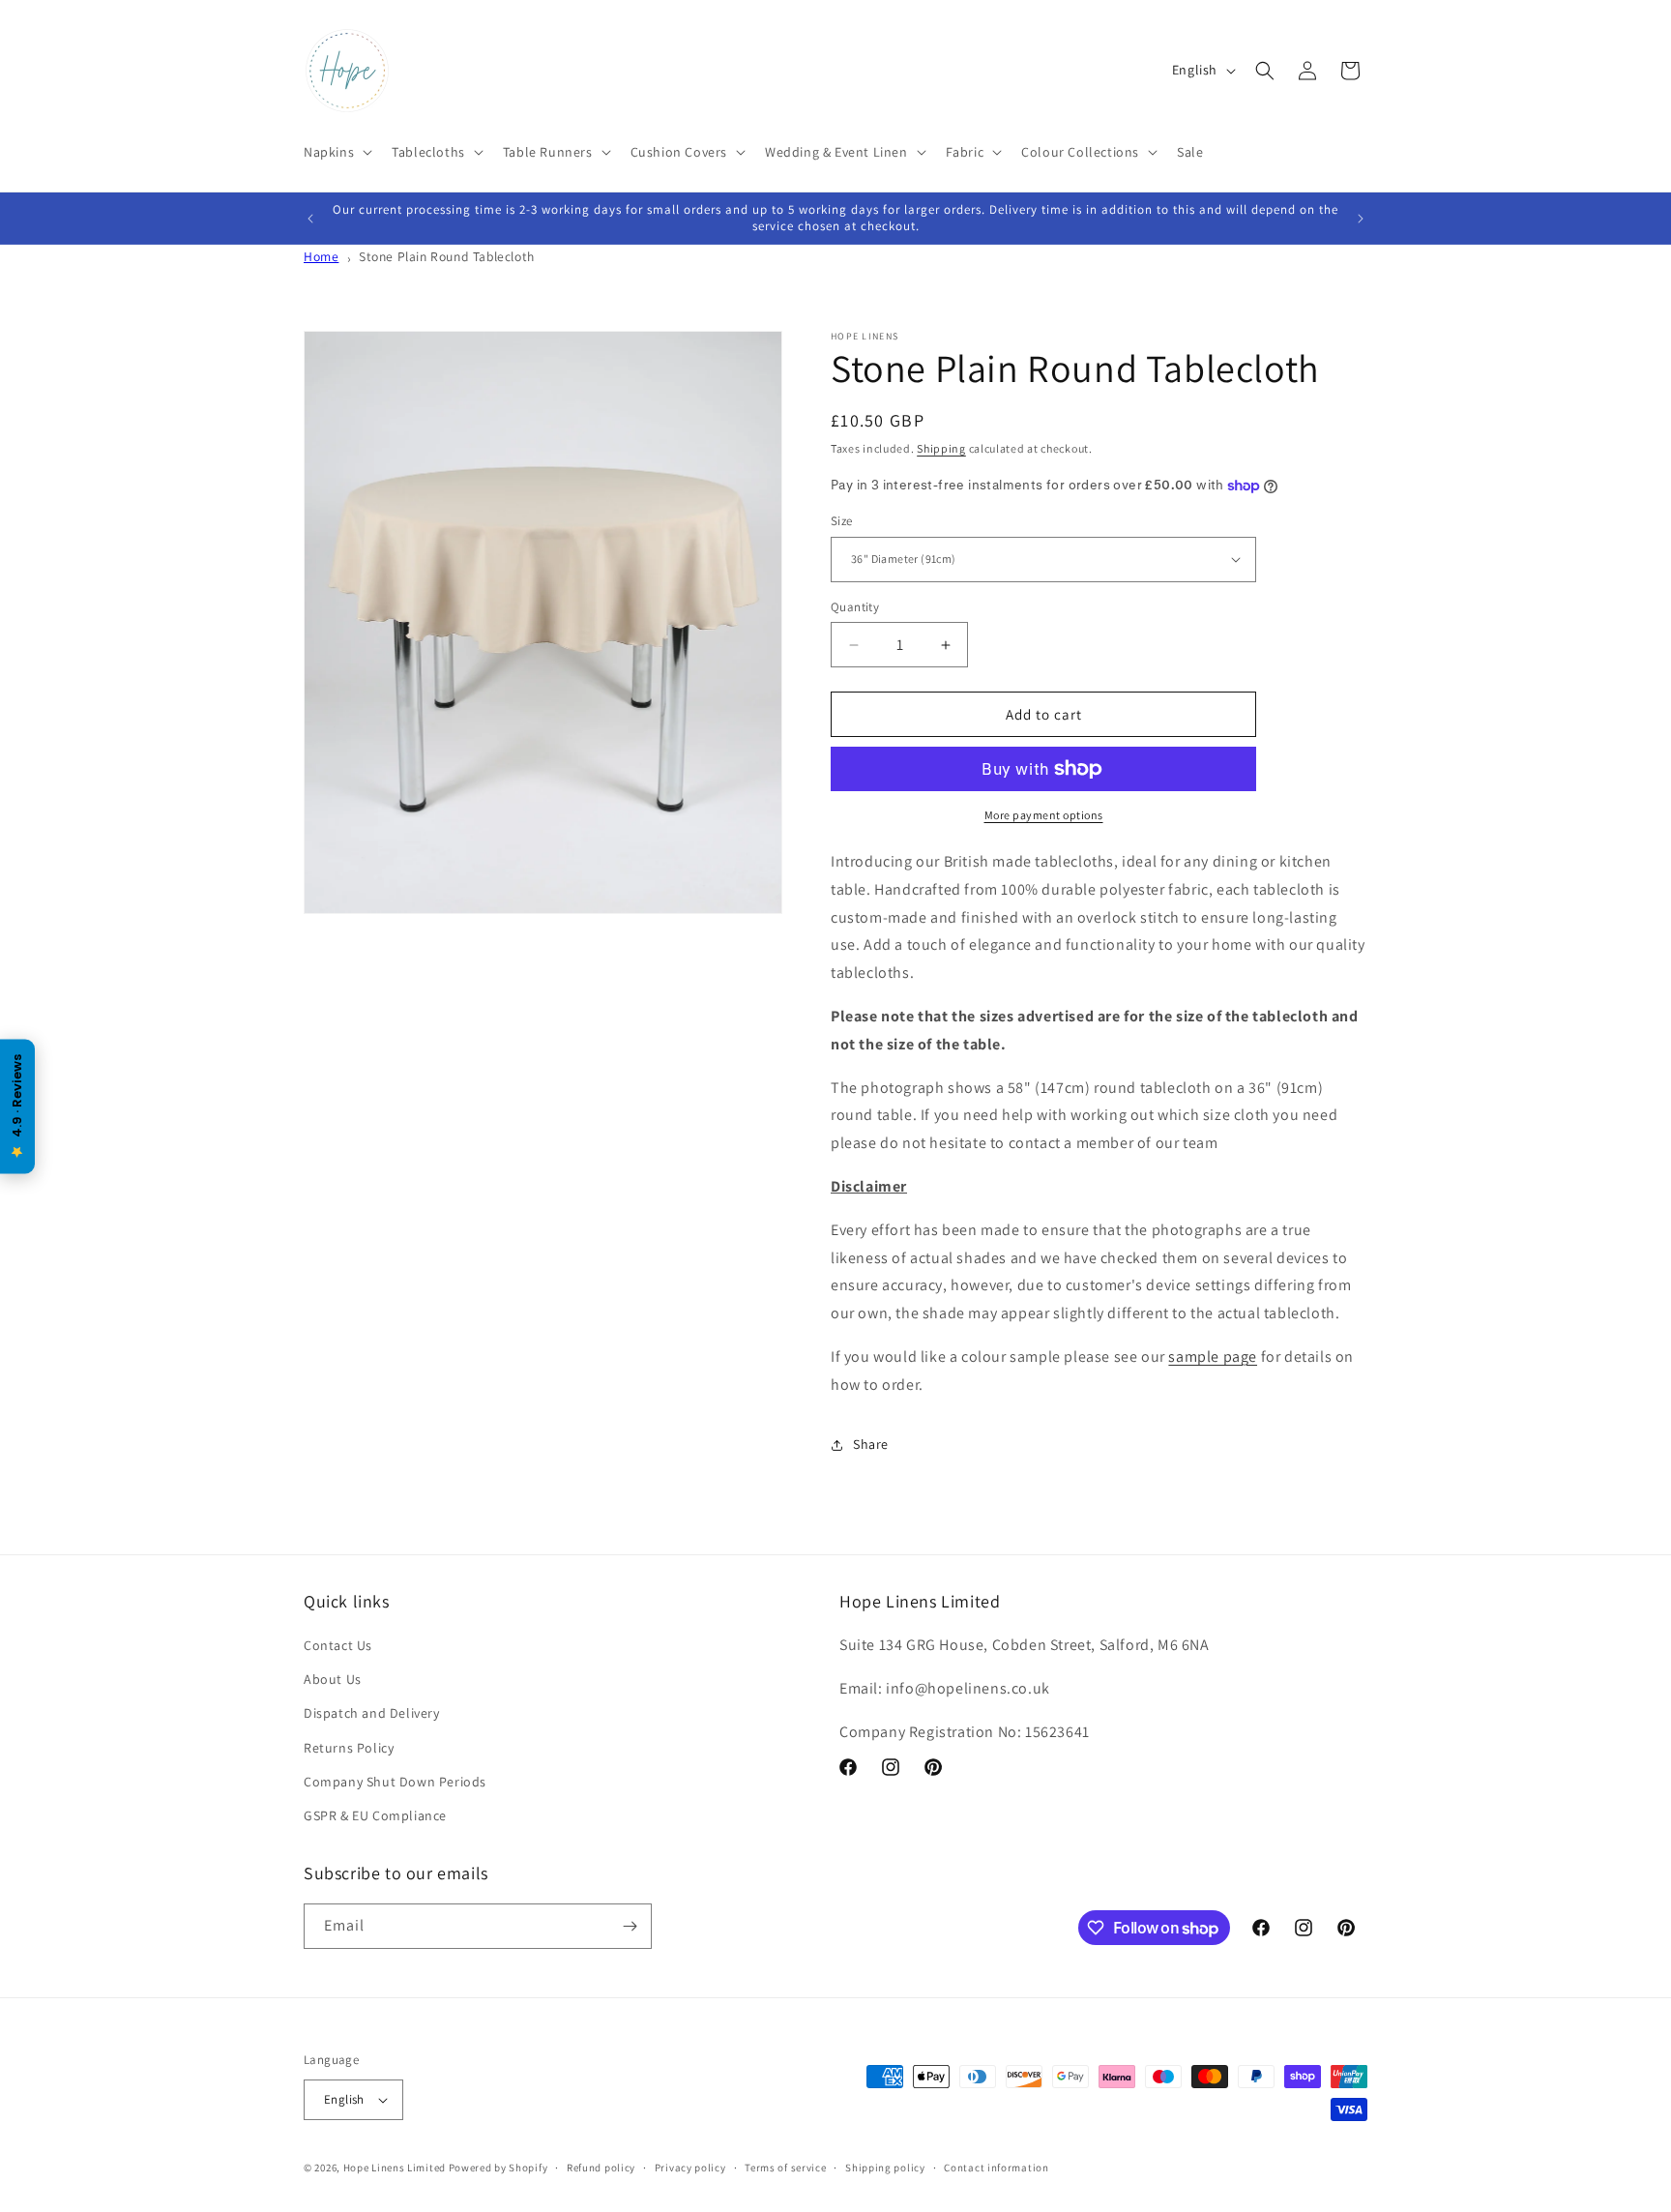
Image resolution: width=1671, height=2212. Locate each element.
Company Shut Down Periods (395, 1782)
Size (842, 521)
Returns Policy (349, 1748)
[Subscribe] (630, 1926)
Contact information (996, 2168)
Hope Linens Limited (395, 2168)
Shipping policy (885, 2168)
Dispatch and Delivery (372, 1713)
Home (321, 256)
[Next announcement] (1361, 219)
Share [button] (871, 1444)
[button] (336, 152)
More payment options (1044, 815)
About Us (333, 1679)
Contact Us (338, 1645)
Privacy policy (690, 2168)
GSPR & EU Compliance (375, 1815)
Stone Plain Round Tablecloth (447, 256)
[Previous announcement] (310, 219)
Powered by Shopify (498, 2168)
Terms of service (785, 2168)
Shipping (941, 448)
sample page (1213, 1357)
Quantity (855, 607)
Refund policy (601, 2168)
